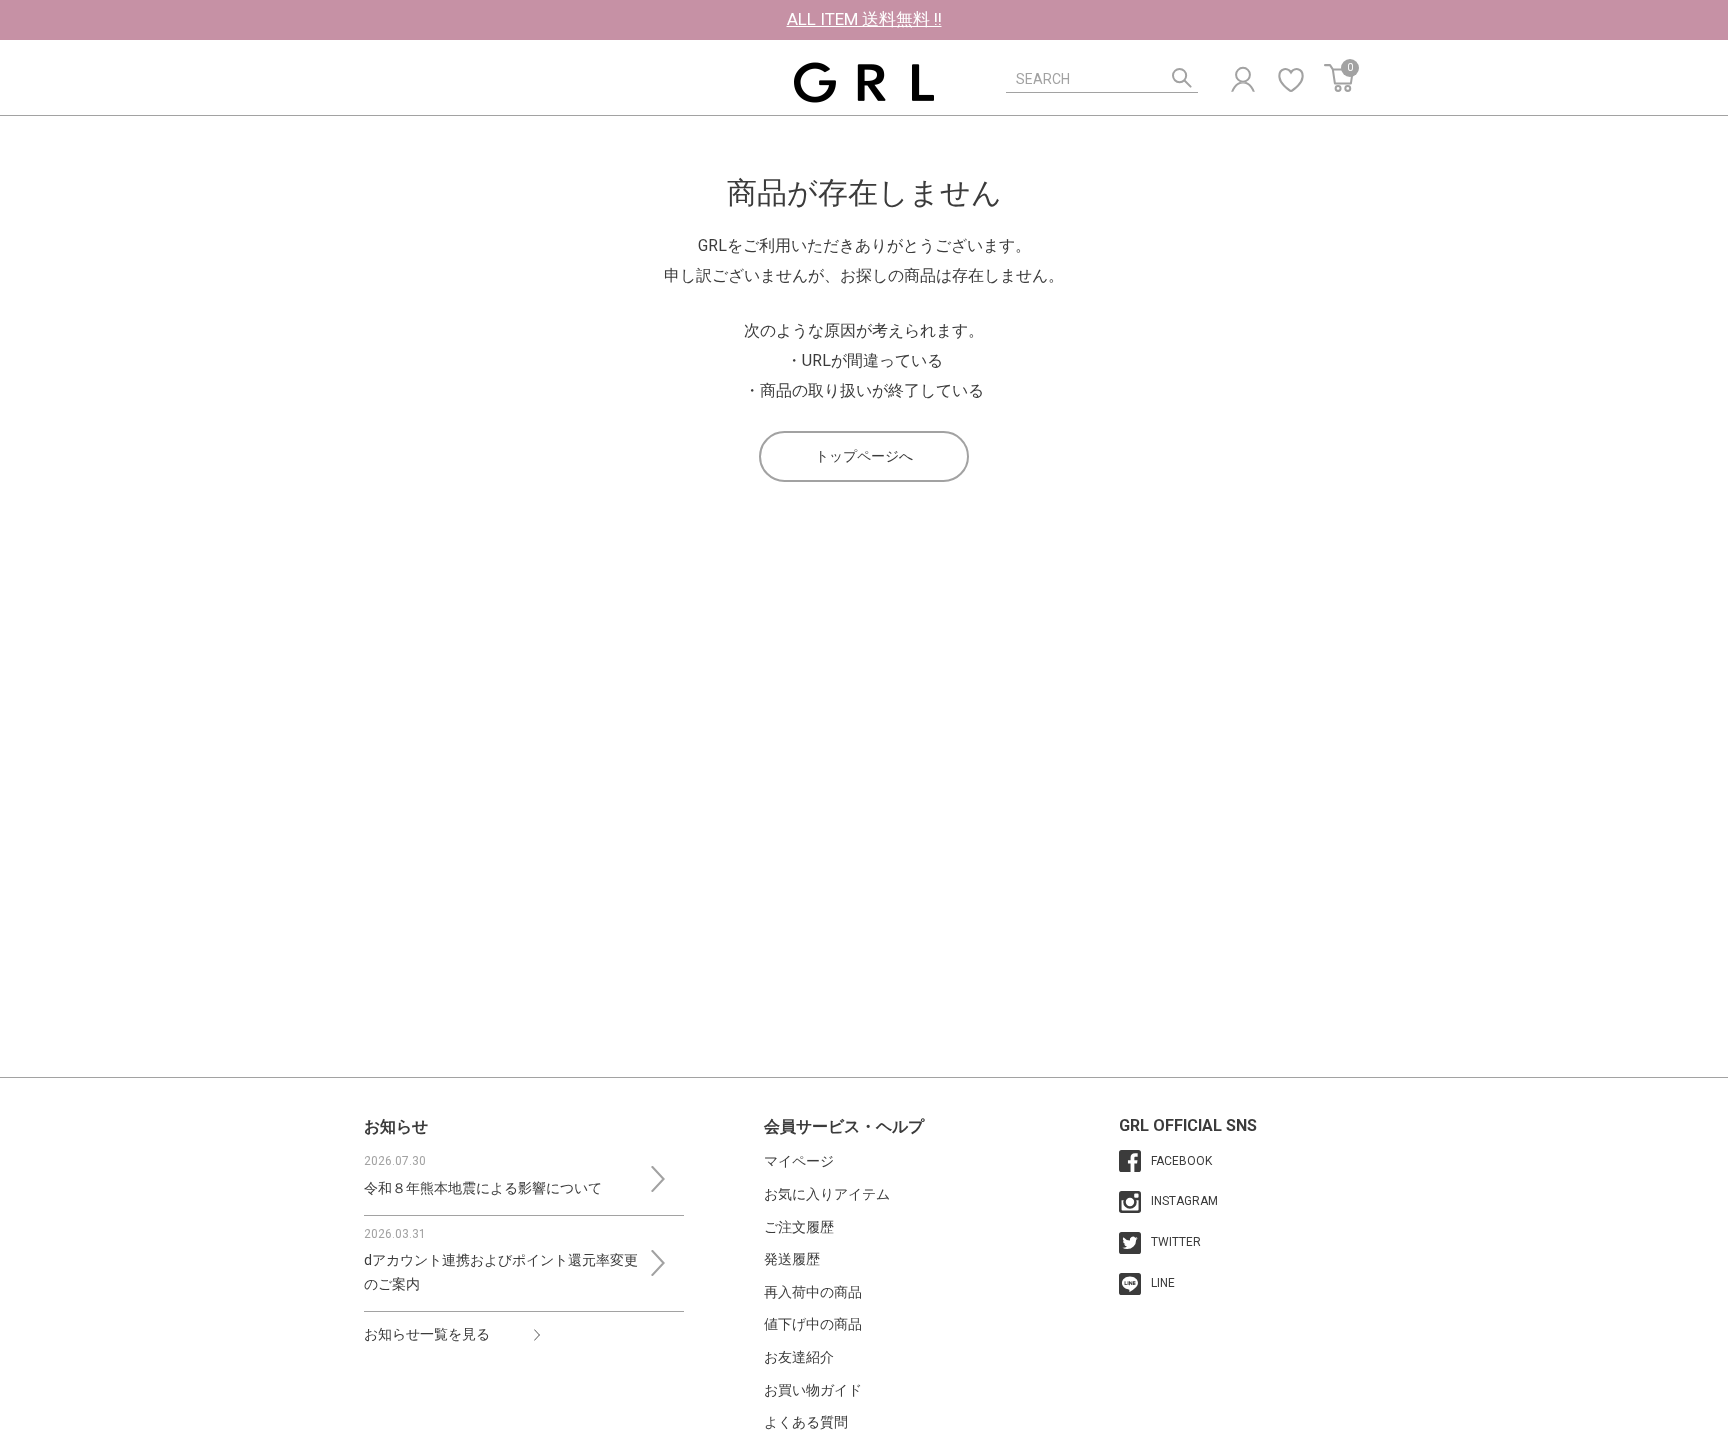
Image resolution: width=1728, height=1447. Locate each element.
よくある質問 (806, 1422)
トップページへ (864, 456)
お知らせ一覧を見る (427, 1334)
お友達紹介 (799, 1357)
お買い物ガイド (813, 1390)
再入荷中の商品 (813, 1292)
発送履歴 (792, 1259)
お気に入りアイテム (827, 1194)
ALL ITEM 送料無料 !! (864, 19)
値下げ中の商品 (813, 1324)
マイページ (799, 1161)
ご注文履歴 (799, 1227)
